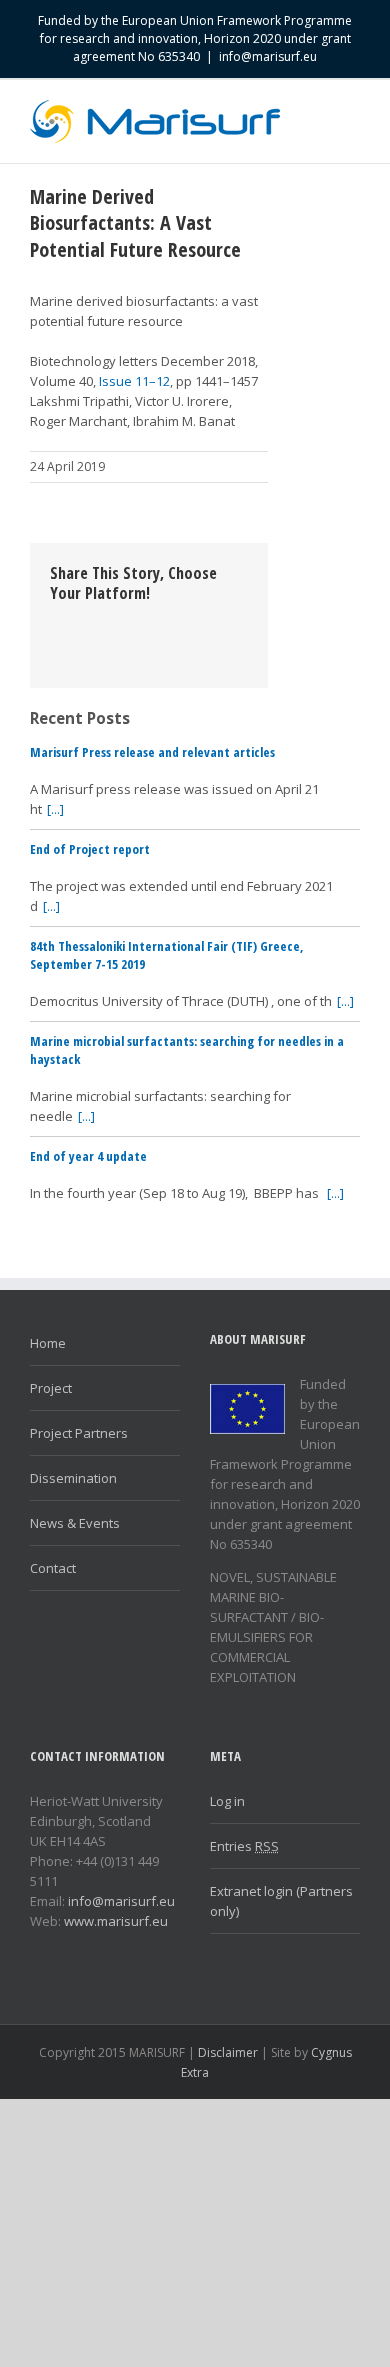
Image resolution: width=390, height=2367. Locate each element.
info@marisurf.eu (268, 56)
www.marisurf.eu (116, 1921)
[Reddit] (56, 643)
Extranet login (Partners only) (281, 1901)
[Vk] (88, 643)
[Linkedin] (216, 623)
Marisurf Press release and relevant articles (152, 752)
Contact (53, 1568)
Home (48, 1343)
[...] (55, 809)
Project (51, 1388)
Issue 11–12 (134, 381)
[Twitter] (88, 623)
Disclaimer (228, 2052)
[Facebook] (56, 623)
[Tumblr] (152, 623)
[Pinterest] (120, 623)
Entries (244, 1846)
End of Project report (90, 849)
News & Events (75, 1523)
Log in (227, 1801)
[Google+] (184, 623)
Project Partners (79, 1433)
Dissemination (73, 1478)
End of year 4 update (88, 1156)
